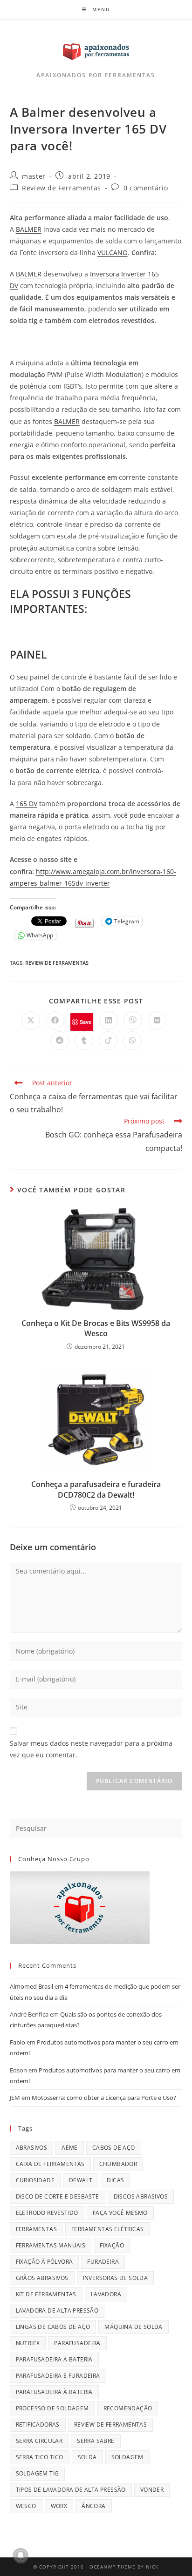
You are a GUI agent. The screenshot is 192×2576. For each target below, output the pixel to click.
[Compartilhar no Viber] (133, 1021)
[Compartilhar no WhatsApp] (132, 1041)
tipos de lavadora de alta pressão (71, 2490)
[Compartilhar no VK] (157, 1021)
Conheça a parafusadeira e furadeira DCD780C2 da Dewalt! (96, 1489)
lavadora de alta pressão (57, 2310)
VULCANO (113, 252)
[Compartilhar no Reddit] (60, 1041)
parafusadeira (77, 2343)
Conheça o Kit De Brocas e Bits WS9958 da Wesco (96, 1328)
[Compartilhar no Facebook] (55, 1021)
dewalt (81, 2180)
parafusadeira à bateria (54, 2392)
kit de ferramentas (46, 2294)
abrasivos (32, 2148)
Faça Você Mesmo (120, 2213)
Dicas (115, 2180)
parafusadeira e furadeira (58, 2376)
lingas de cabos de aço (53, 2327)
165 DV (27, 804)
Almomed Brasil (31, 1986)
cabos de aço (114, 2148)
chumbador (118, 2164)
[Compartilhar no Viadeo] (108, 1041)
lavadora (106, 2294)
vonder (152, 2490)
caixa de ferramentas (50, 2164)
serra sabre (96, 2441)
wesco (26, 2506)
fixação (112, 2245)
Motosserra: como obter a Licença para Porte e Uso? (104, 2098)
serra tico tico (40, 2457)
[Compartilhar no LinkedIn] (109, 1021)
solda (87, 2457)
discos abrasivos (141, 2196)
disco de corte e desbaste (58, 2196)
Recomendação (128, 2408)
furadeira (103, 2262)
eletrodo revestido (47, 2213)
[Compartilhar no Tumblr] (84, 1041)
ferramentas (36, 2229)
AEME (70, 2148)
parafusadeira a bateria (54, 2359)
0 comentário (146, 188)
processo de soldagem (52, 2408)
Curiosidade (35, 2180)
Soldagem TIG (38, 2473)
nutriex (28, 2343)
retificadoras (38, 2425)
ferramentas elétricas (107, 2229)
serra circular (39, 2441)
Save (86, 1022)
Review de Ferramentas (62, 188)
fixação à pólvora (45, 2262)
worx (59, 2506)
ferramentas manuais (51, 2245)
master (34, 176)
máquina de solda (133, 2327)
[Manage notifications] (21, 2556)
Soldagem (127, 2457)
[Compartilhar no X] (31, 1021)
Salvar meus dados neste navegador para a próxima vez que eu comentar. (91, 1749)
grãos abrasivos (42, 2278)
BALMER (29, 229)
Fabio (17, 2042)
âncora (93, 2506)
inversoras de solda (116, 2278)
